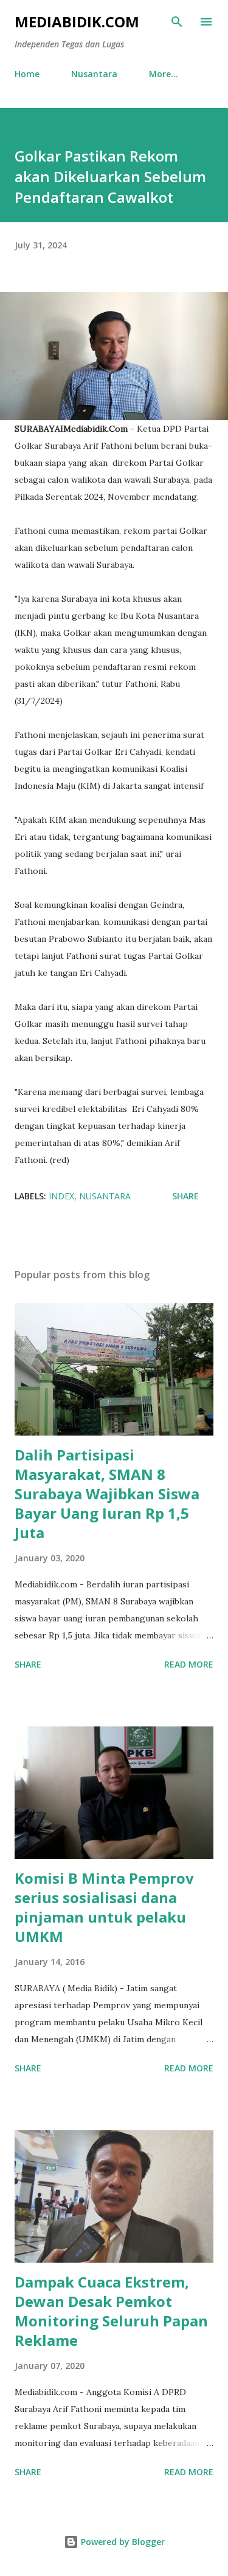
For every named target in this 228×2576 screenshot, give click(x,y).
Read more (189, 1664)
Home (27, 74)
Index (61, 1196)
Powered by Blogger (122, 2542)
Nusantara (94, 74)
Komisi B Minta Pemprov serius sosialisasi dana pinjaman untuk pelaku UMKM (104, 1907)
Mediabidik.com (77, 22)
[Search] (177, 22)
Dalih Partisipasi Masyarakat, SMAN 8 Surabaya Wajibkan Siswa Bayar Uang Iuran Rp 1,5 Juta (107, 1494)
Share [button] (185, 1196)
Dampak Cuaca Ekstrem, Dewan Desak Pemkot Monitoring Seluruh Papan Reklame (111, 2311)
